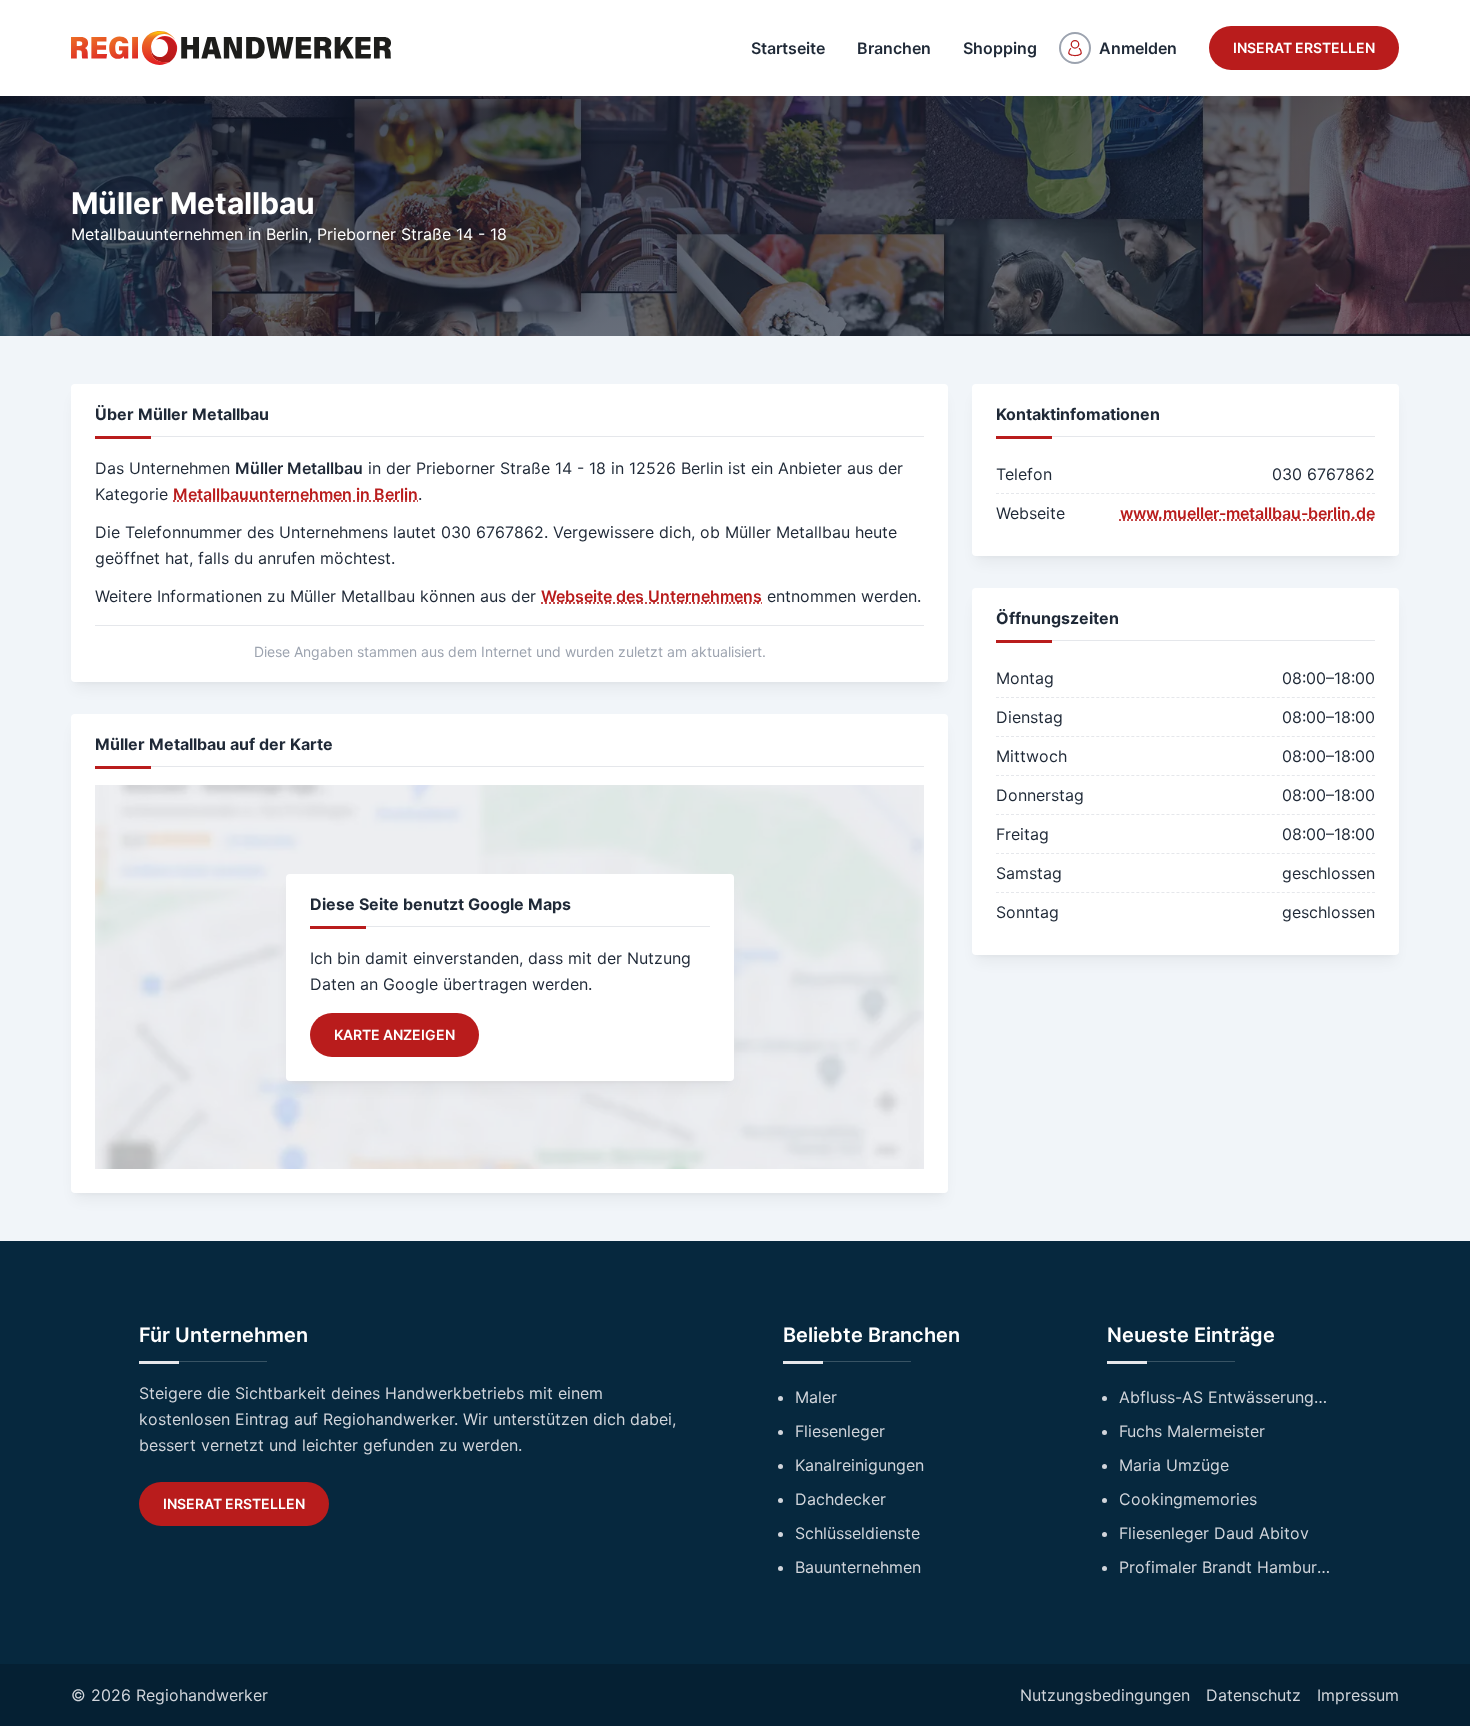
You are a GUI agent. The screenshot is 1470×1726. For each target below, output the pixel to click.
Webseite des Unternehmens (651, 596)
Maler (816, 1397)
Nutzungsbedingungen (1105, 1695)
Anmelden (1138, 48)
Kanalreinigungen (859, 1465)
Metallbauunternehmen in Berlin (189, 234)
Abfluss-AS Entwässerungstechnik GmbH (1225, 1397)
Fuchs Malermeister (1192, 1431)
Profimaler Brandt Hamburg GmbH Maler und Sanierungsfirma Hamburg (1225, 1567)
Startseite (788, 48)
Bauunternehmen (858, 1567)
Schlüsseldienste (857, 1533)
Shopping (1000, 48)
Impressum (1358, 1695)
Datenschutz (1253, 1695)
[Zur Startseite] (231, 48)
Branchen (894, 48)
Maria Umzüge (1174, 1465)
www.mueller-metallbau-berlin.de (1247, 513)
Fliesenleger (840, 1431)
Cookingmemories (1188, 1499)
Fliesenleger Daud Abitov (1214, 1533)
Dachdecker (840, 1499)
